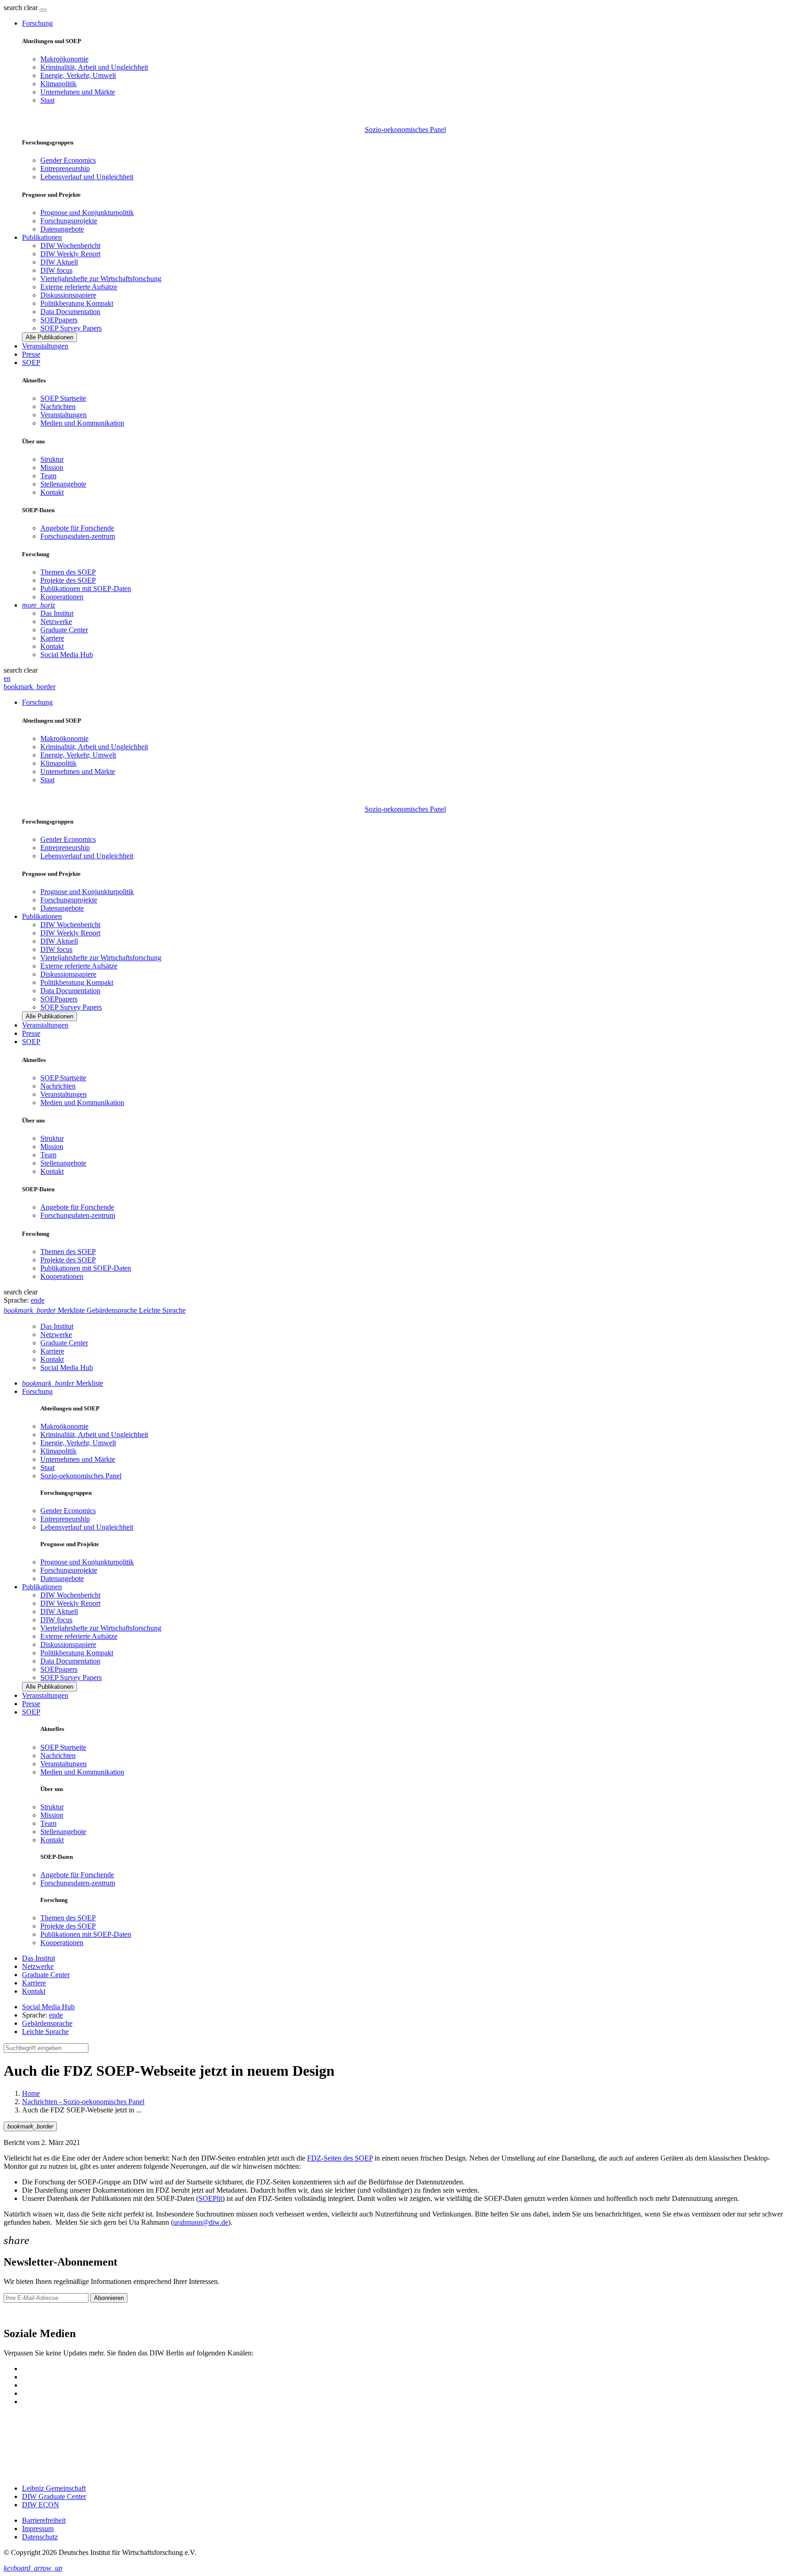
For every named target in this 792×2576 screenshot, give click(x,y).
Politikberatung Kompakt (77, 303)
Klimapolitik (58, 84)
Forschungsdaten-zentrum (78, 536)
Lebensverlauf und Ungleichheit (87, 177)
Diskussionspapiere (68, 295)
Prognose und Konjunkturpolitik (87, 213)
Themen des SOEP (68, 572)
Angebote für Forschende (77, 528)
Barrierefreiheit (44, 2520)
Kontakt (52, 492)
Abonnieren (109, 2298)
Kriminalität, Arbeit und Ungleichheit (94, 67)
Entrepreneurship (65, 169)
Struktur (52, 459)
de (41, 1300)
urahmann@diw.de (201, 2222)
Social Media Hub (67, 655)
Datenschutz (40, 2537)
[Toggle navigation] (43, 10)
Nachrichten (58, 406)
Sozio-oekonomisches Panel (405, 130)
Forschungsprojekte (69, 221)
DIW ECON (41, 2505)
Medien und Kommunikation (82, 423)
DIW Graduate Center (54, 2496)
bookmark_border (30, 687)
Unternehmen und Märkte (78, 92)
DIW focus (56, 270)
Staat (47, 100)
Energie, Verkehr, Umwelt (78, 75)
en (7, 678)
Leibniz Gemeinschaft (54, 2488)
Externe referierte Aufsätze (79, 287)
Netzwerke (56, 622)
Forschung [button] (37, 23)
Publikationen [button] (42, 237)
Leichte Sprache (45, 2032)
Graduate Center (64, 630)
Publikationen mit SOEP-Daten (86, 589)
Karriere (52, 638)
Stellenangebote (63, 484)
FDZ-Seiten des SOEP (340, 2158)
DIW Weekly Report (70, 254)
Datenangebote (62, 229)
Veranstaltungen (45, 346)
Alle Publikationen (49, 337)
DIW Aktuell (59, 262)
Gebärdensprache (47, 2023)
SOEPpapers (59, 320)
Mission (52, 467)
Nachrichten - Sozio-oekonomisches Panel (83, 2102)
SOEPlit (210, 2198)
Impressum (38, 2529)
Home (31, 2093)
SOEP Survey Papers (71, 328)
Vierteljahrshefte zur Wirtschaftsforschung (101, 279)
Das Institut (57, 613)
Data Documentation (70, 312)
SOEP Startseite (63, 398)
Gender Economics (68, 160)
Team (48, 476)
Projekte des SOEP (68, 580)
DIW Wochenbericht (70, 246)
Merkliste (63, 1383)
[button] (22, 8)
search (13, 8)
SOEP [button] (31, 362)
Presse (31, 354)
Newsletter (19, 2314)
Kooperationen (62, 597)
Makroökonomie (64, 59)
